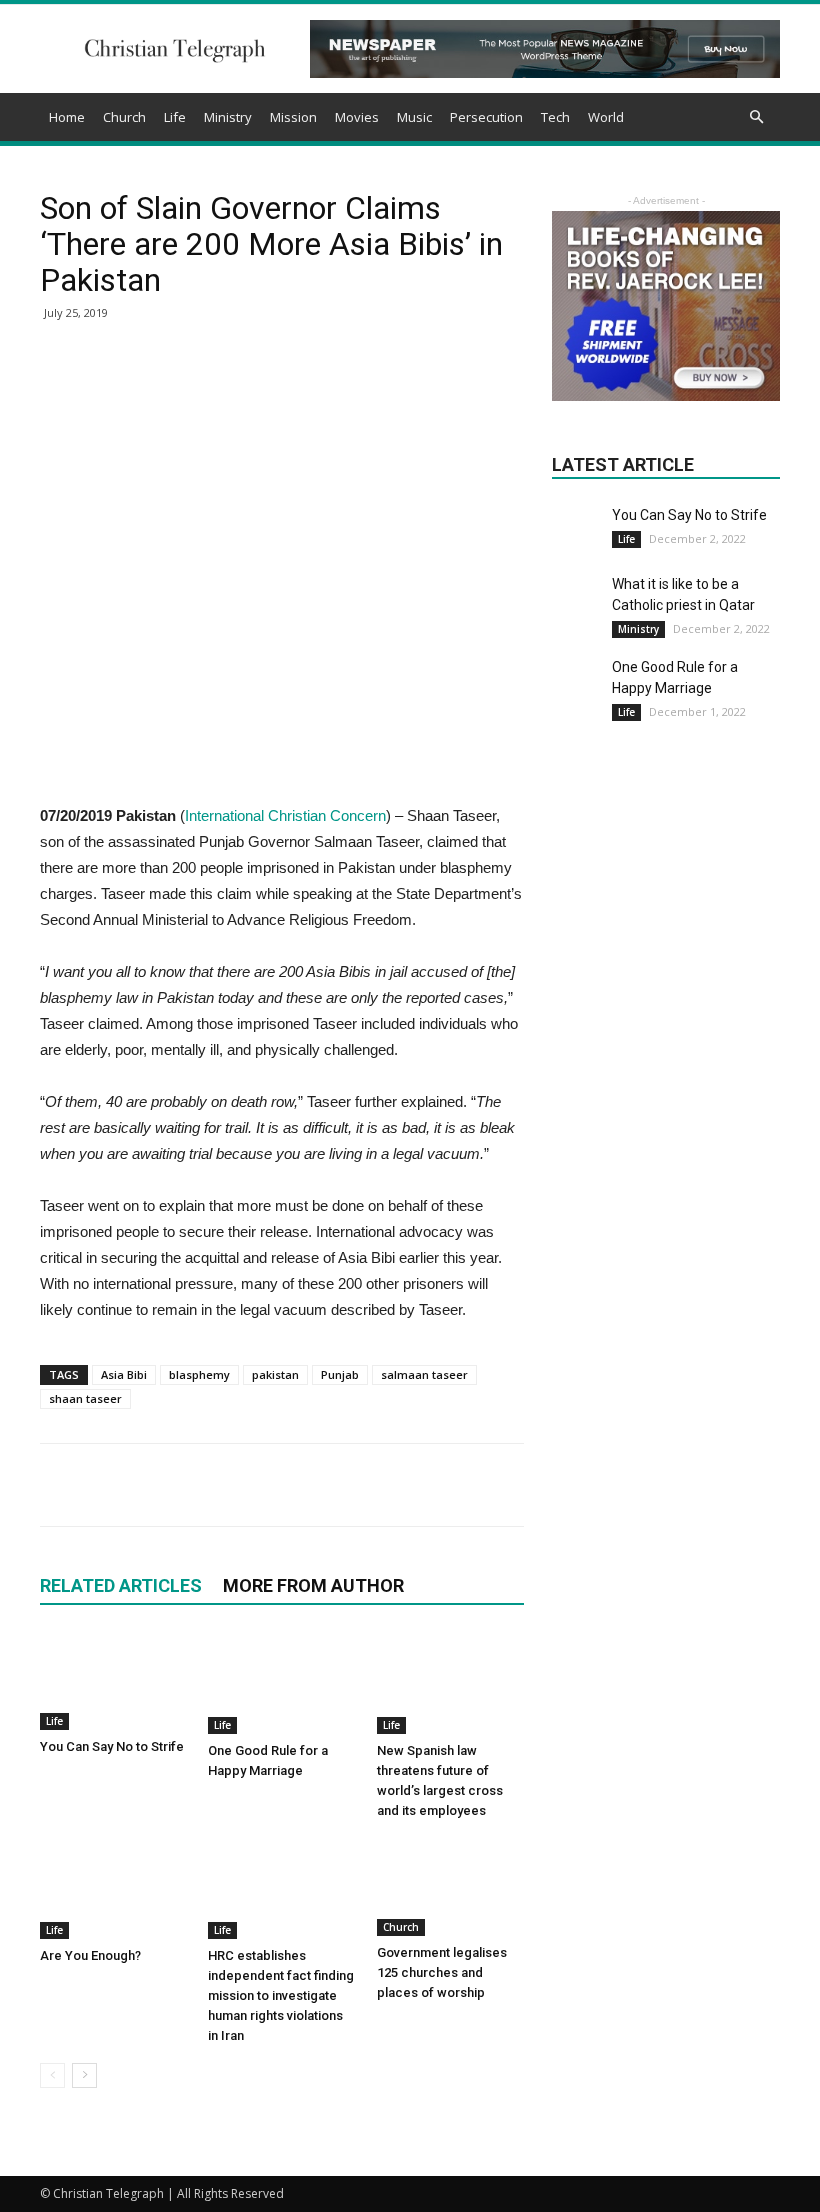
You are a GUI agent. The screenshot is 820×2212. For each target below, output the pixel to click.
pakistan (275, 1374)
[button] (756, 117)
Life (175, 117)
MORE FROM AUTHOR (313, 1585)
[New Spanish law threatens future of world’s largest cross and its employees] (450, 1682)
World (606, 117)
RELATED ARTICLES (121, 1585)
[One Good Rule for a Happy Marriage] (281, 1682)
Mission (293, 117)
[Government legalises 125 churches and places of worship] (450, 1887)
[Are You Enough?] (113, 1888)
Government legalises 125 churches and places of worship (442, 1972)
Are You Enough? (90, 1955)
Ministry (228, 117)
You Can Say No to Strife (112, 1746)
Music (414, 117)
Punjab (340, 1374)
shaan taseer (85, 1398)
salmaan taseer (424, 1374)
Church (124, 117)
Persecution (486, 117)
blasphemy (199, 1374)
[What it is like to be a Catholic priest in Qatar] (577, 599)
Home (67, 117)
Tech (555, 117)
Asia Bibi (124, 1374)
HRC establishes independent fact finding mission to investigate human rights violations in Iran (281, 1995)
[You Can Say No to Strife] (113, 1681)
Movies (357, 117)
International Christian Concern (285, 815)
